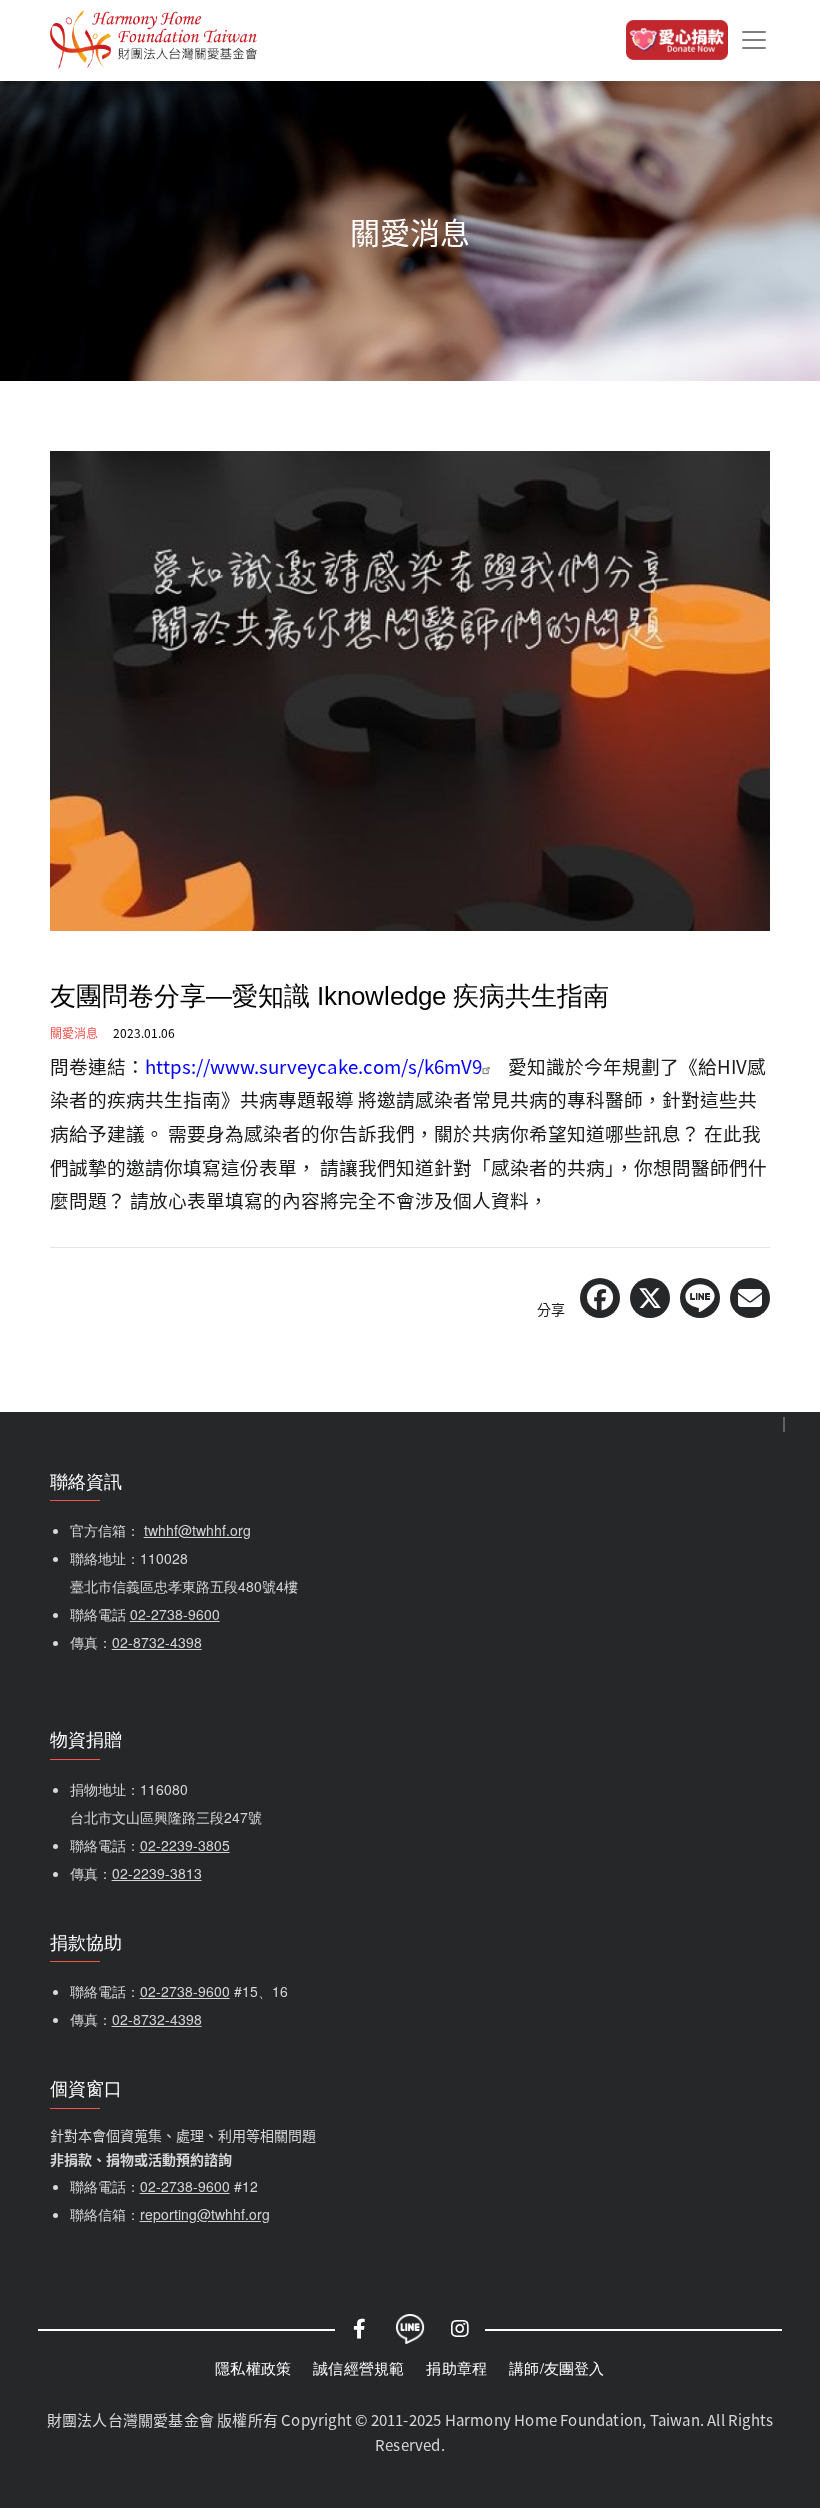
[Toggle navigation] (754, 40)
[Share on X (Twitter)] (650, 1298)
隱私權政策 (253, 2367)
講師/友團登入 (556, 2367)
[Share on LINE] (700, 1298)
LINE (410, 2329)
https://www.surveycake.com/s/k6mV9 (313, 1065)
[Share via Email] (750, 1298)
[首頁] (153, 40)
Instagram (460, 2329)
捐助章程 (456, 2367)
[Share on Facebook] (600, 1298)
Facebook (360, 2329)
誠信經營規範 (358, 2367)
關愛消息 (74, 1032)
